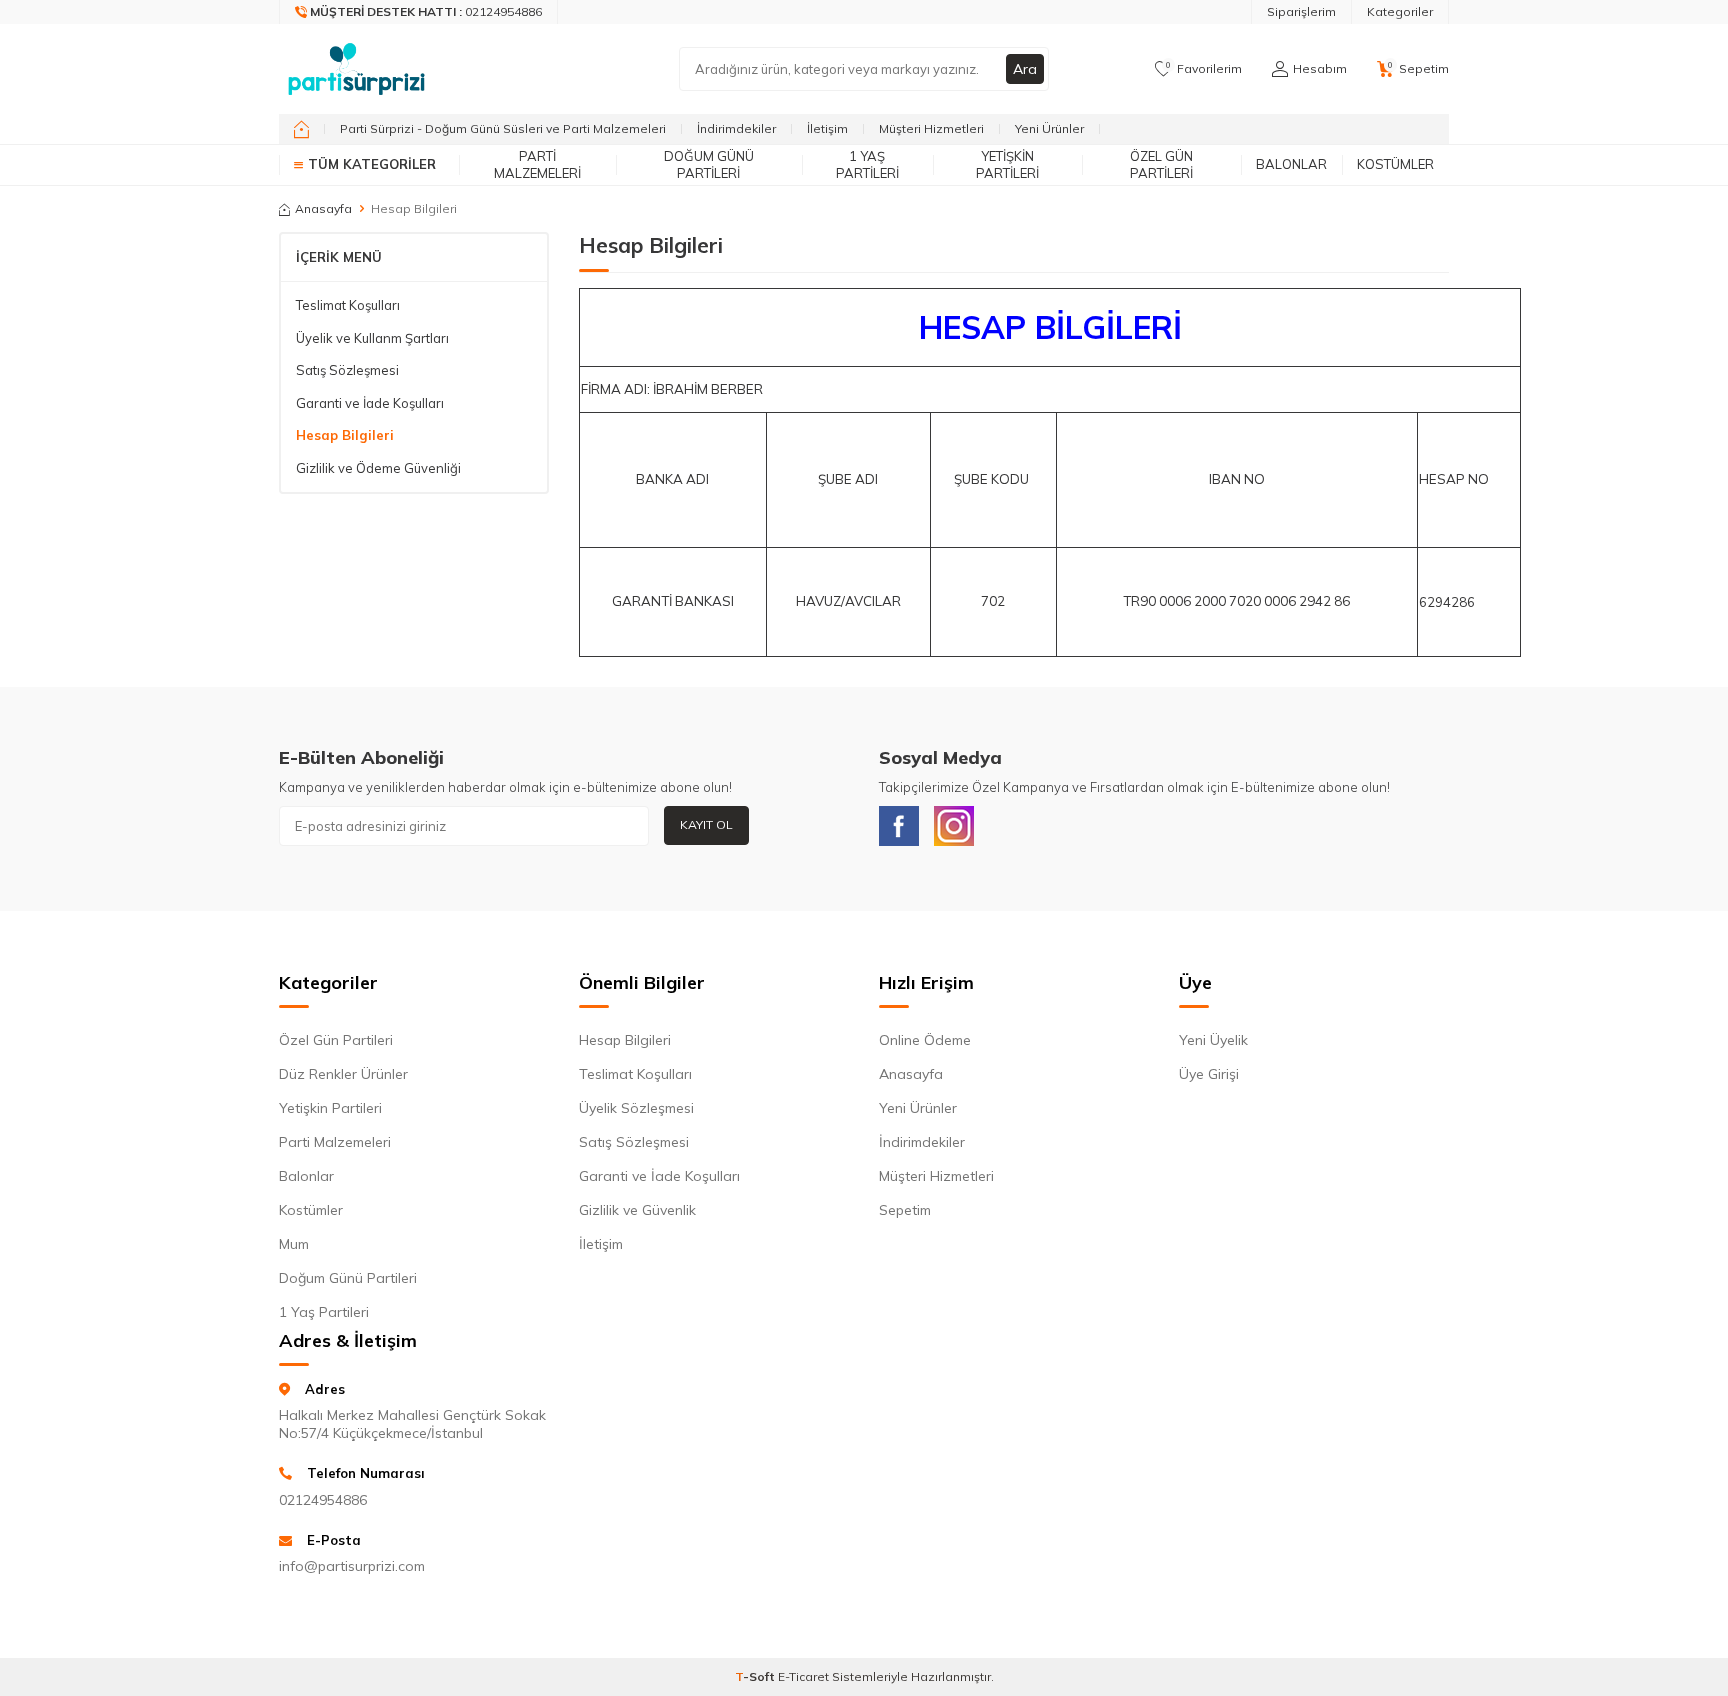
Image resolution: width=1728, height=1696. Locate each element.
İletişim (827, 128)
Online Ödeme (925, 1040)
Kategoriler (1400, 11)
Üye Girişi (1209, 1074)
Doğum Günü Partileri (709, 164)
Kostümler (1395, 164)
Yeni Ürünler (1049, 128)
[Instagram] (954, 826)
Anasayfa (323, 208)
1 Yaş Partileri (867, 164)
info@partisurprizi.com (352, 1566)
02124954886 (323, 1500)
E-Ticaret (803, 1676)
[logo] (356, 69)
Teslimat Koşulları (348, 305)
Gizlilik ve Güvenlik (637, 1210)
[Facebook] (899, 826)
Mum (294, 1244)
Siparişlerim (1301, 11)
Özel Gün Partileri (1161, 164)
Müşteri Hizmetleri (931, 128)
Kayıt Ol (706, 824)
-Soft (756, 1676)
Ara (1025, 69)
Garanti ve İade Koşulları (370, 403)
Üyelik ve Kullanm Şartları (372, 338)
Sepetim (905, 1210)
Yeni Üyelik (1213, 1040)
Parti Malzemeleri (537, 164)
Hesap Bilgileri (345, 435)
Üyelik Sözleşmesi (636, 1108)
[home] (301, 129)
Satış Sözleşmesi (347, 370)
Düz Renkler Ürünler (343, 1074)
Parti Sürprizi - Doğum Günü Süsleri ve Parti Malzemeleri (503, 128)
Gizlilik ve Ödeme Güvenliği (378, 468)
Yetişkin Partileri (1007, 164)
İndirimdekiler (736, 128)
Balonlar (1291, 164)
